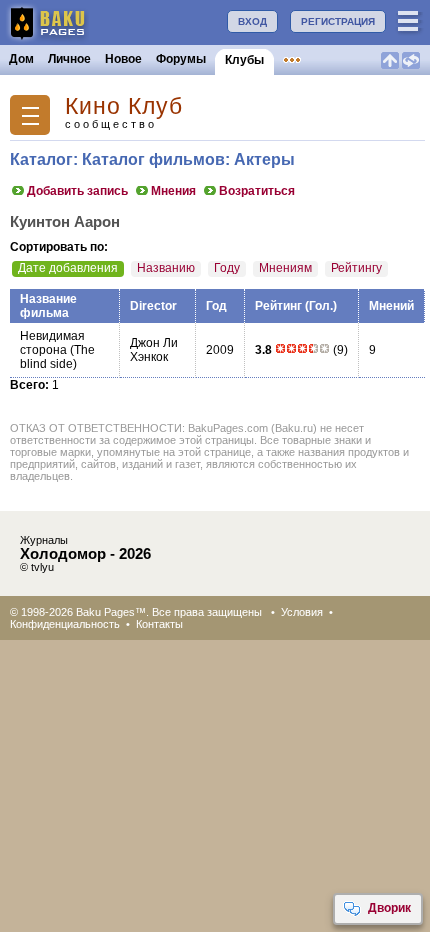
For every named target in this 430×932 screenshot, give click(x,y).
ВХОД (252, 21)
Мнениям (285, 268)
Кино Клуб (124, 106)
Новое (123, 59)
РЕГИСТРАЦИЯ (338, 21)
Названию (166, 268)
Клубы (244, 60)
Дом (21, 59)
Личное (69, 59)
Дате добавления (68, 268)
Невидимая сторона (52, 343)
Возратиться (257, 191)
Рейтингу (356, 268)
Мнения (173, 191)
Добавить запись (77, 191)
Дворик (389, 908)
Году (227, 268)
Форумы (181, 59)
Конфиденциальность (65, 624)
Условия (302, 612)
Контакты (159, 624)
